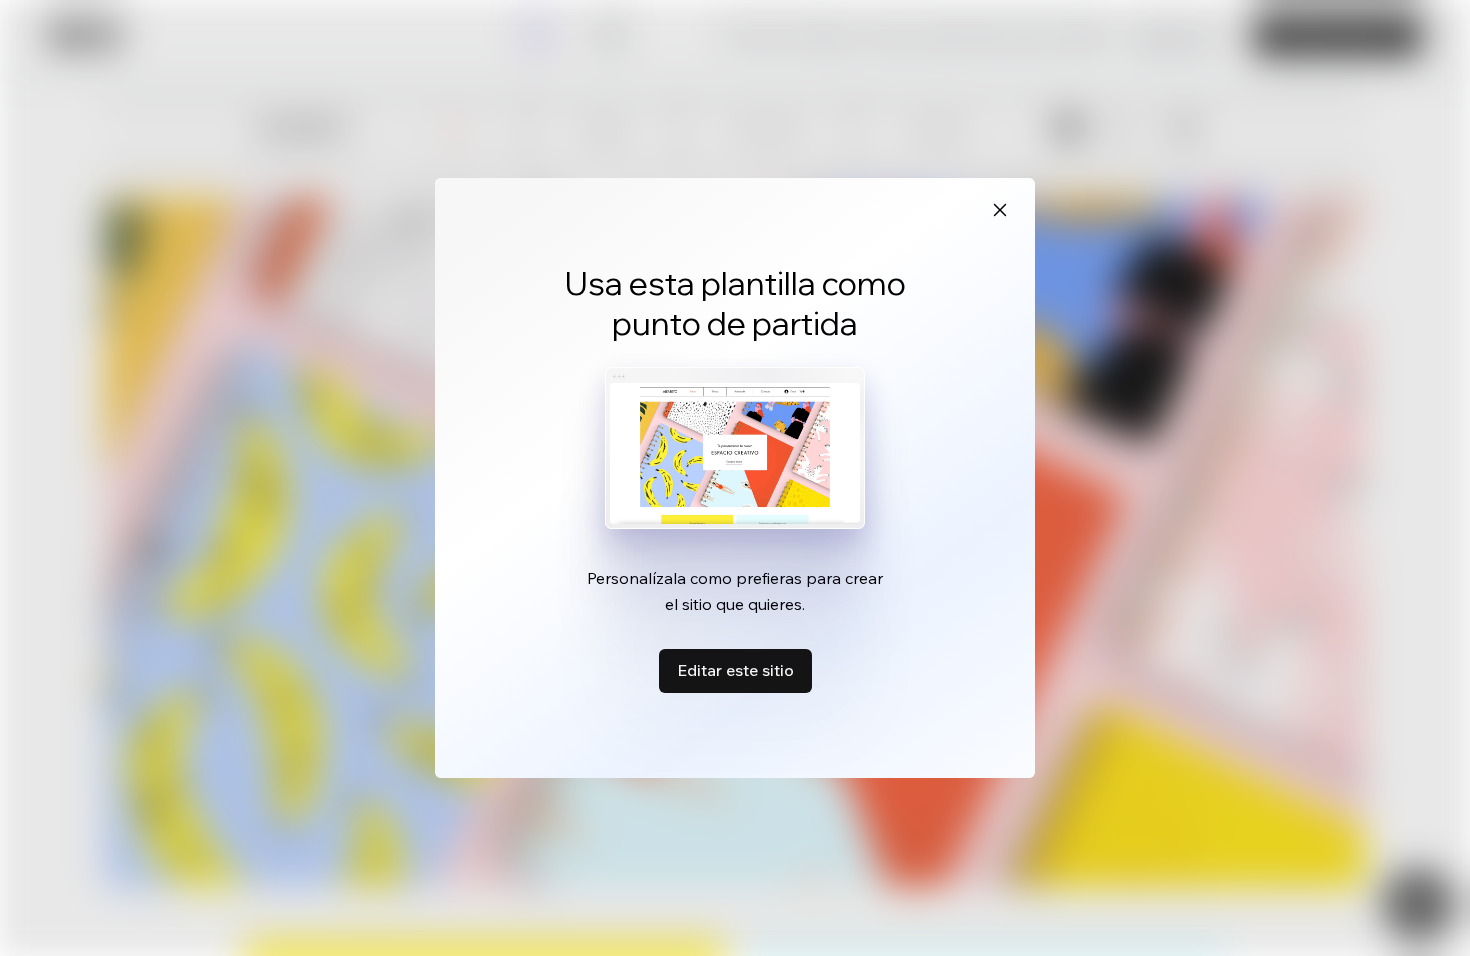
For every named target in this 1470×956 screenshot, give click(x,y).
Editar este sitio (735, 670)
